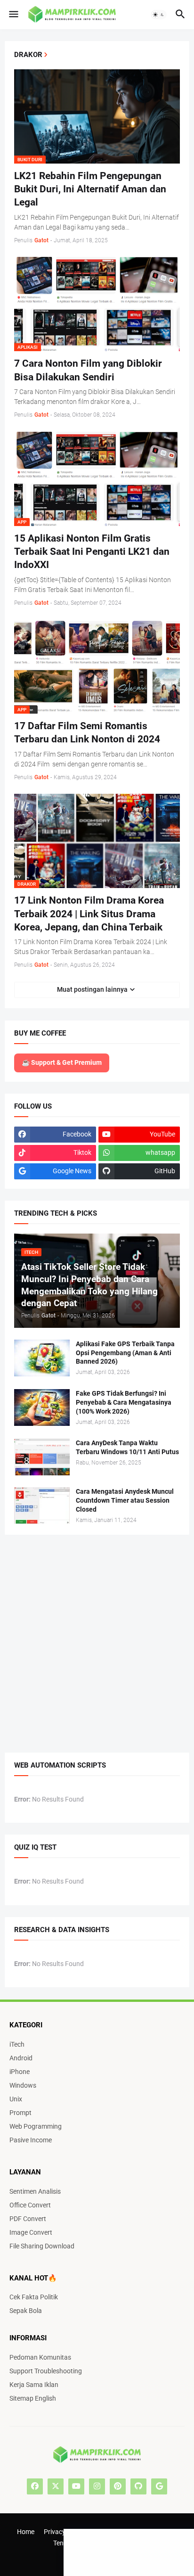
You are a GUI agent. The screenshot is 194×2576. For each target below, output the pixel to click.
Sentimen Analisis (35, 2191)
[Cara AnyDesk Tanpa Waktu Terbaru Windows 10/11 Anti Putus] (42, 1457)
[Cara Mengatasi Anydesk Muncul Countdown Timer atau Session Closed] (42, 1506)
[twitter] (56, 2486)
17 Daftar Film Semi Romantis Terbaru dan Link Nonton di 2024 (87, 732)
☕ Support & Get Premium (62, 1062)
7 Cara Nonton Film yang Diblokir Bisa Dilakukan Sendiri (88, 370)
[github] (138, 2486)
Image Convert (31, 2232)
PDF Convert (28, 2219)
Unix (16, 2099)
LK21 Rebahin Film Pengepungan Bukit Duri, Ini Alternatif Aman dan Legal (90, 189)
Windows (23, 2085)
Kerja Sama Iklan (34, 2385)
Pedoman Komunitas (40, 2357)
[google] (159, 2486)
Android (21, 2058)
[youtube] (76, 2486)
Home (26, 2532)
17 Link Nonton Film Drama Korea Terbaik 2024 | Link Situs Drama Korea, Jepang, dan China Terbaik (89, 914)
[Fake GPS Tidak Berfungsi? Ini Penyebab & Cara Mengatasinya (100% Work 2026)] (42, 1407)
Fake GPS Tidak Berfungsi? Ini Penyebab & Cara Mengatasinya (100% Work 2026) (124, 1402)
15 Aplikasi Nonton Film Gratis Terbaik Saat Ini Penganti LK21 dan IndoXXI (92, 552)
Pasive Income (31, 2140)
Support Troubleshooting (46, 2371)
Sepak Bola (26, 2311)
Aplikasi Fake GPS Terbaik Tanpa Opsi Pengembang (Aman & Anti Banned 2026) (125, 1353)
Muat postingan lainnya (92, 989)
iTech (17, 2044)
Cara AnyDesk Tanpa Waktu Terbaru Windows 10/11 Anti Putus (127, 1447)
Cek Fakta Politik (34, 2297)
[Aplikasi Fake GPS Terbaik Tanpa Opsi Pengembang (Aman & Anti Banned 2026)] (42, 1358)
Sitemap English (33, 2398)
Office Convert (30, 2205)
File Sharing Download (42, 2246)
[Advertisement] (28, 172)
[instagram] (97, 2486)
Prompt (20, 2113)
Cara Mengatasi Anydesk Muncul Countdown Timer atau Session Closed (125, 1500)
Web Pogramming (36, 2126)
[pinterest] (118, 2486)
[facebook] (35, 2486)
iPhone (20, 2072)
